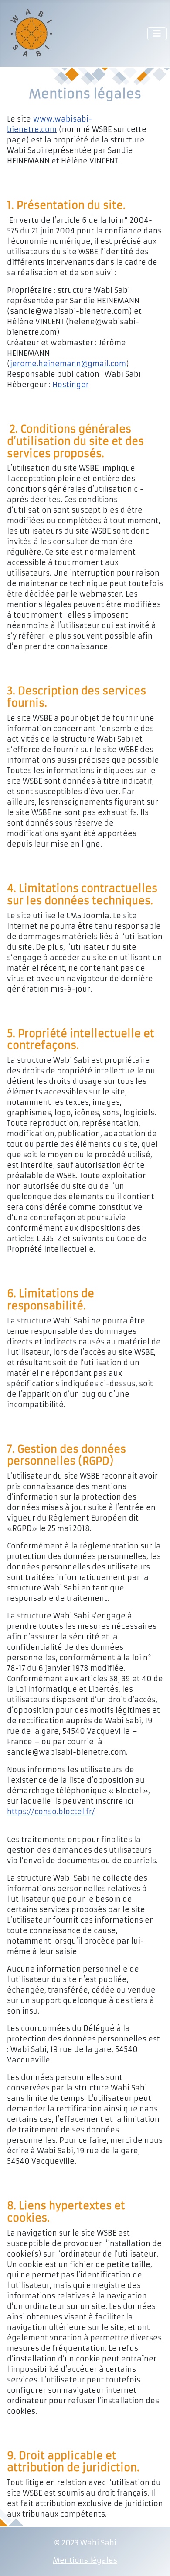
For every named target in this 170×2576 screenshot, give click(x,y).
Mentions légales (85, 2560)
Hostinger (71, 385)
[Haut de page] (155, 2560)
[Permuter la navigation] (157, 34)
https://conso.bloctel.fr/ (51, 1812)
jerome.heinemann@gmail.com (68, 364)
